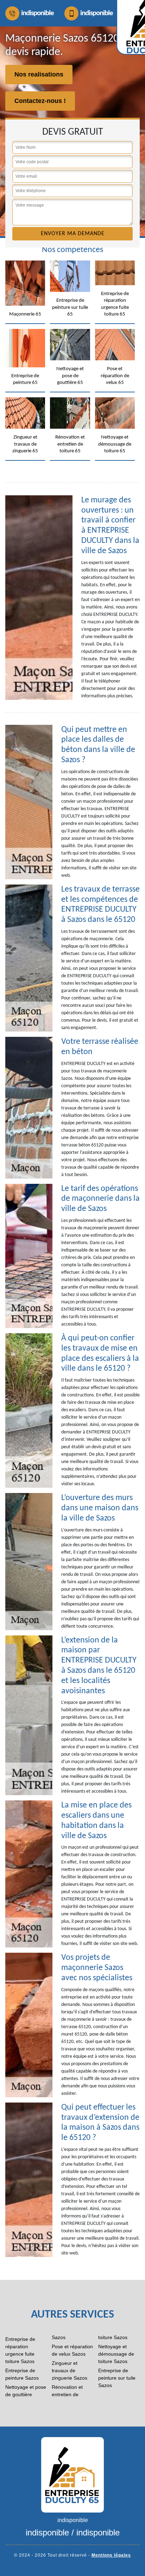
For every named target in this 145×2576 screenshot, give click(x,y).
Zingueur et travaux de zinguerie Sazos (70, 2370)
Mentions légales (111, 2555)
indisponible (37, 13)
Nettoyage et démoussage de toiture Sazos (116, 2354)
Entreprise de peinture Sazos (22, 2374)
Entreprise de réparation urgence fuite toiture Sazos (20, 2350)
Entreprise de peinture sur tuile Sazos (117, 2378)
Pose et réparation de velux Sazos (72, 2350)
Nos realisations (39, 74)
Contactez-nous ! (40, 101)
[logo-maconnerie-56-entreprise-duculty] (72, 2474)
